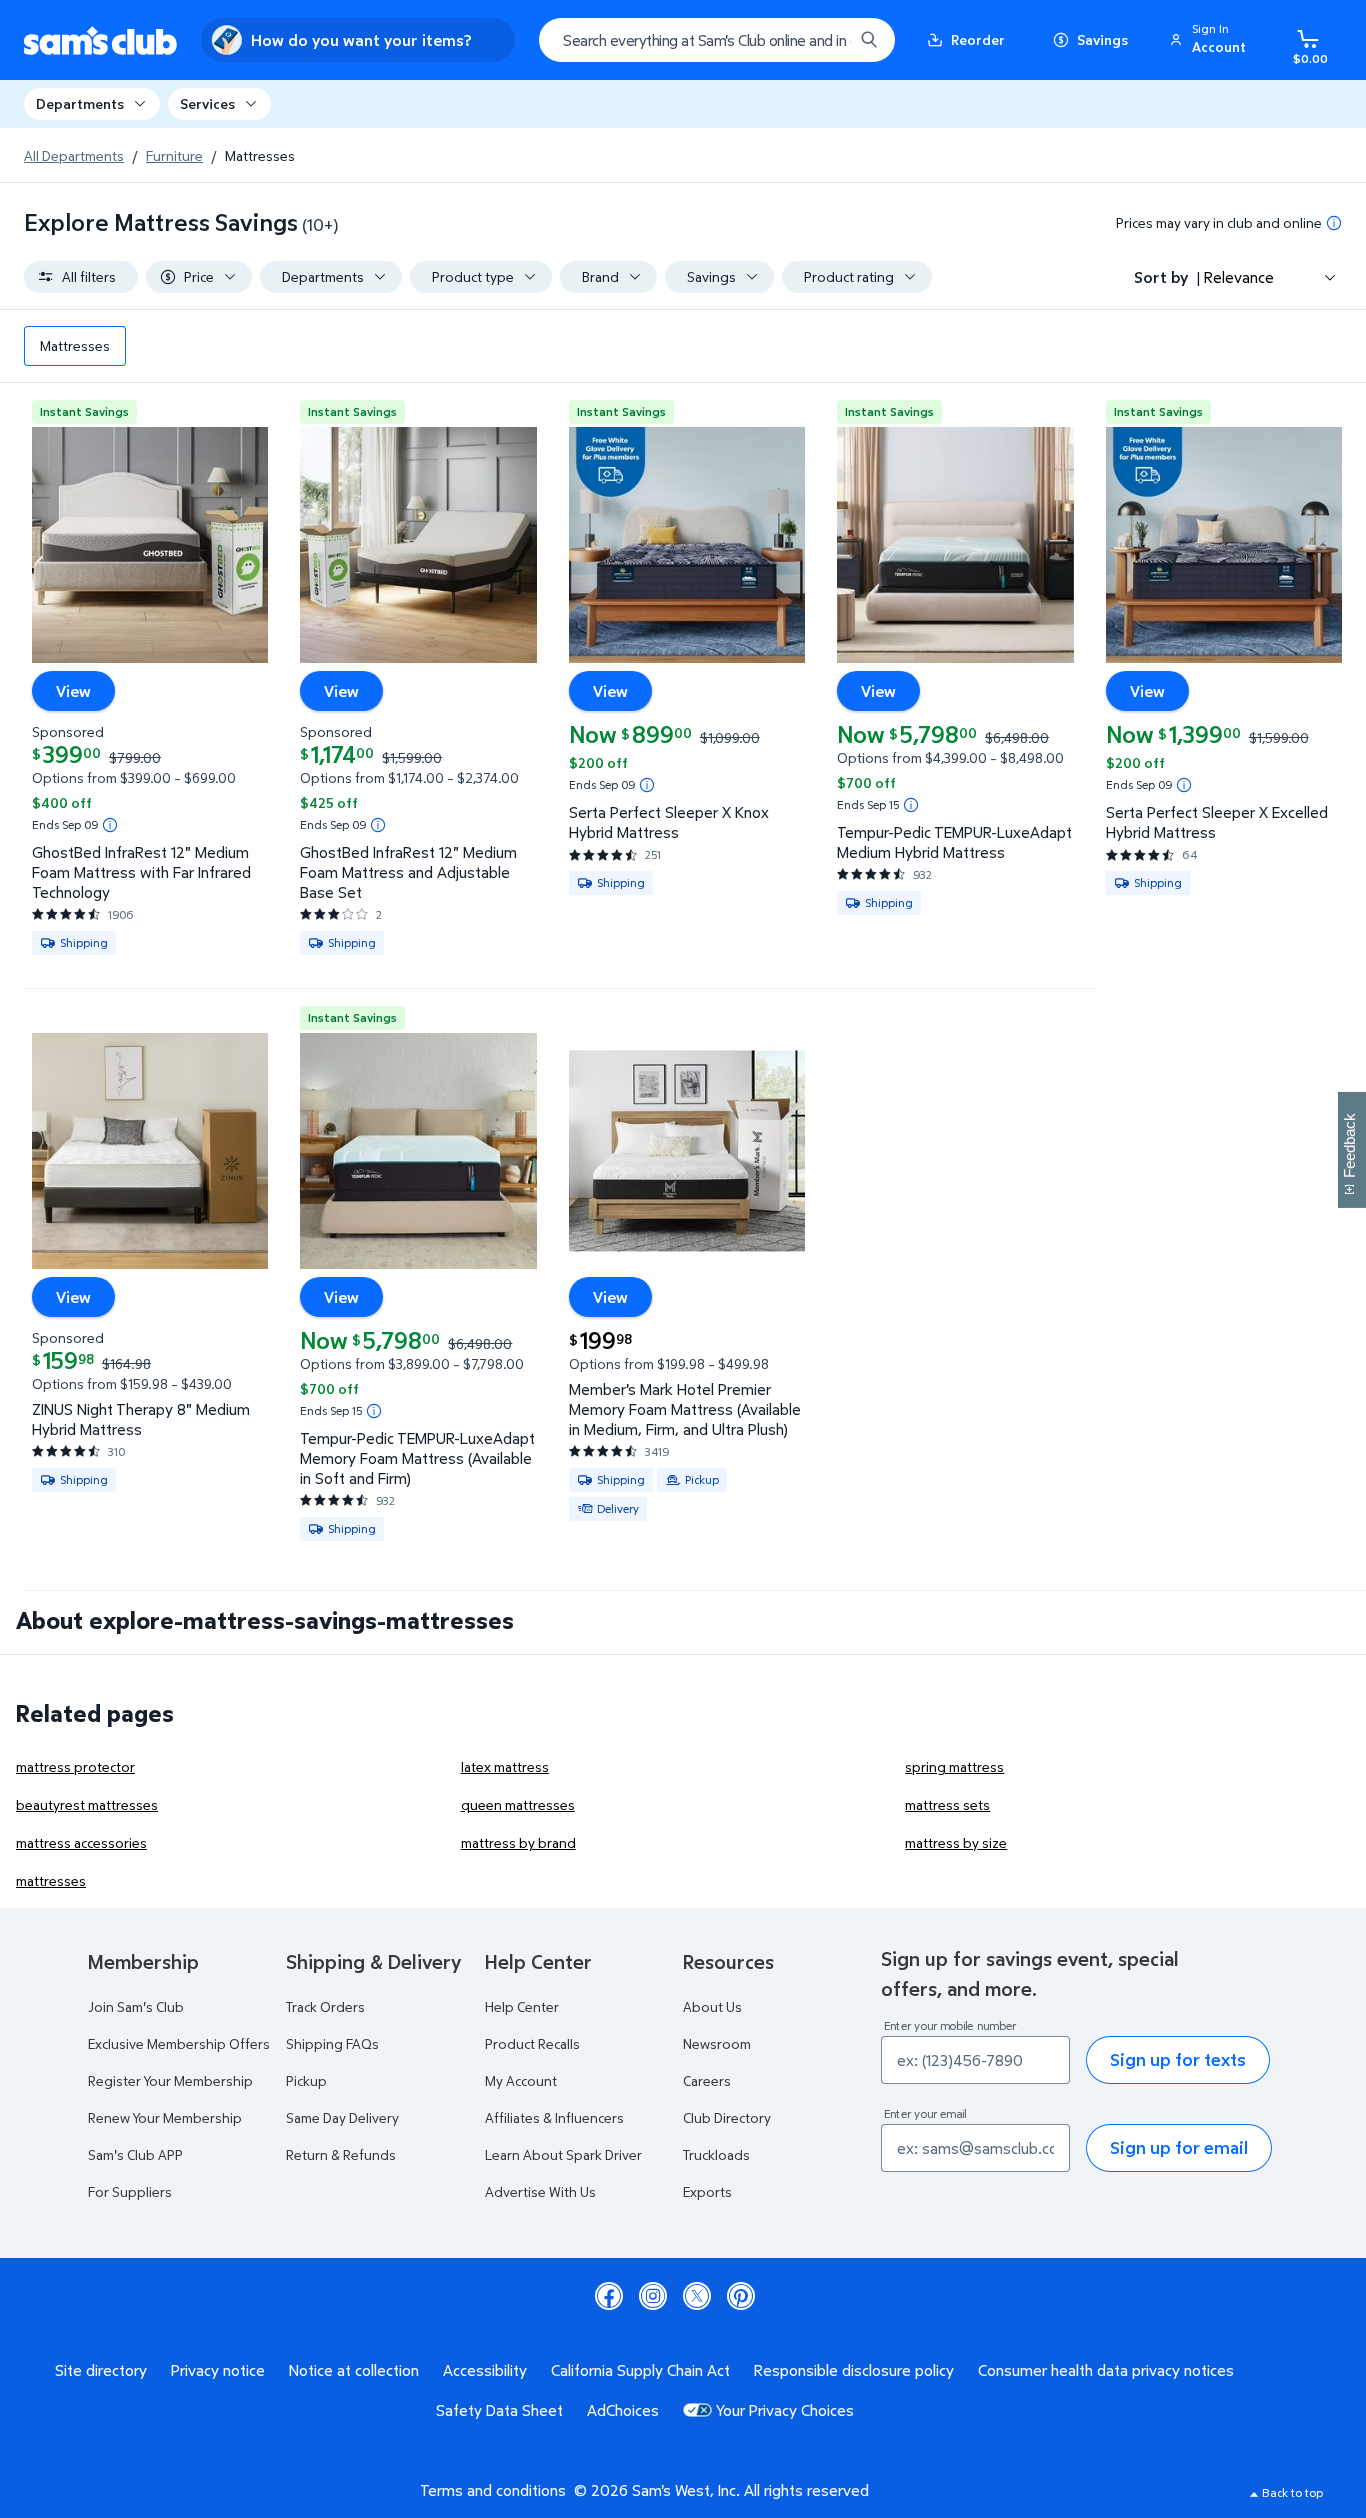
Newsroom (717, 2043)
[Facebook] (609, 2296)
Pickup (306, 2080)
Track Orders (325, 2006)
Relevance (1239, 277)
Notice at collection (354, 2370)
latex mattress (505, 1766)
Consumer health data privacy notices (1106, 2370)
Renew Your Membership (165, 2117)
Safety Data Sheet (499, 2410)
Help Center (522, 2006)
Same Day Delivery (342, 2117)
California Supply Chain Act (640, 2370)
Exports (707, 2191)
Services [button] (207, 103)
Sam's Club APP (135, 2154)
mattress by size (956, 1842)
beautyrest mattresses (87, 1804)
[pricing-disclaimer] (1334, 223)
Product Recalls (532, 2043)
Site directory (101, 2370)
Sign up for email (1179, 2147)
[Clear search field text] (823, 40)
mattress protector (75, 1766)
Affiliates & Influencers (554, 2117)
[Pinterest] (741, 2296)
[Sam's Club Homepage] (100, 40)
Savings (1102, 39)
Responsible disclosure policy (854, 2370)
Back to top (1292, 2492)
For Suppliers (130, 2191)
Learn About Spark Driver (563, 2154)
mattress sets (947, 1804)
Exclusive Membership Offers (179, 2043)
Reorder (978, 39)
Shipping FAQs (332, 2043)
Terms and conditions (493, 2490)
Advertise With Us (540, 2191)
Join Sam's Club (136, 2006)
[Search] (869, 40)
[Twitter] (697, 2296)
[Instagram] (653, 2296)
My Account (521, 2080)
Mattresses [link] (75, 345)
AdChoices (623, 2410)
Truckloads (716, 2154)
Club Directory (727, 2117)
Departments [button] (80, 103)
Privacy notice (218, 2370)
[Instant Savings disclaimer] (110, 825)
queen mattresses (518, 1804)
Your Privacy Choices (785, 2410)
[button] (1211, 40)
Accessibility (485, 2370)
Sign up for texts (1178, 2059)
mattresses (51, 1880)
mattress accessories (81, 1842)
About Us (712, 2006)
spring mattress (954, 1766)
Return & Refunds (341, 2154)
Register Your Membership (170, 2080)
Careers (707, 2080)
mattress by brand (518, 1842)
